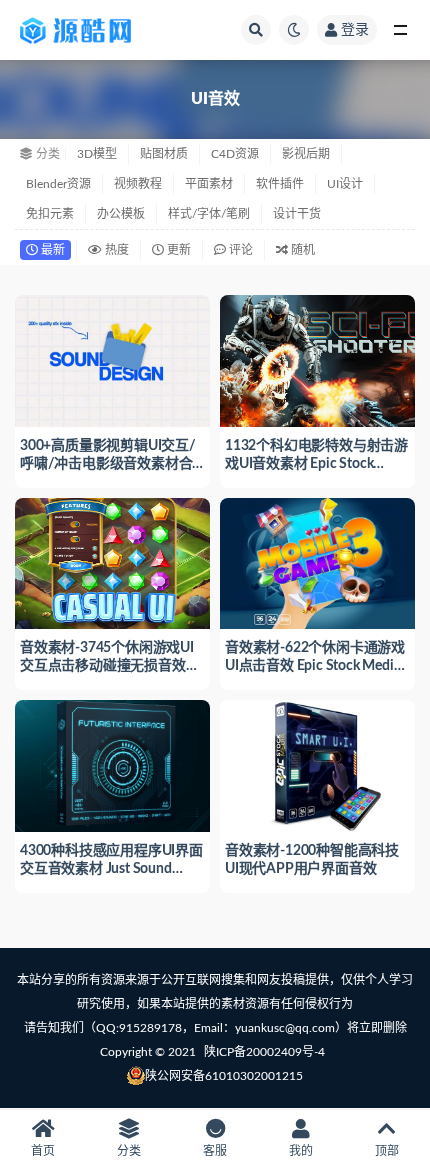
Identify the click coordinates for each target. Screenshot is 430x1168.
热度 (115, 250)
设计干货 (297, 214)
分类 (129, 1151)
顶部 (387, 1151)
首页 (43, 1151)
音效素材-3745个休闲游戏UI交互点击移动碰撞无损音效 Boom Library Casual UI (107, 666)
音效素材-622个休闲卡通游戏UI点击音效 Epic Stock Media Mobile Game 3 (315, 666)
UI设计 (345, 184)
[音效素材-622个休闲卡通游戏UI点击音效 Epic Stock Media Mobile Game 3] (317, 561)
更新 (177, 250)
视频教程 (138, 184)
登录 (355, 30)
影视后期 (306, 154)
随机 (301, 250)
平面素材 (209, 184)
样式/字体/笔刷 (209, 214)
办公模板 (121, 214)
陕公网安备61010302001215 (224, 1076)
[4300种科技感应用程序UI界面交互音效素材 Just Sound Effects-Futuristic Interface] (112, 763)
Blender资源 (58, 184)
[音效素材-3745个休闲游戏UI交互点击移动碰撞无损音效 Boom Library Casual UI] (112, 561)
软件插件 (280, 184)
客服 (215, 1151)
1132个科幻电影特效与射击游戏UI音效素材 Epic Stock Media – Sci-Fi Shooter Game (316, 464)
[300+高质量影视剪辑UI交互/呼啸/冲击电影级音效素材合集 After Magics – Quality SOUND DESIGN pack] (112, 358)
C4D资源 (235, 154)
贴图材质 (164, 154)
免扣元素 (50, 214)
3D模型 (97, 154)
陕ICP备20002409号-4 (264, 1052)
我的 (301, 1151)
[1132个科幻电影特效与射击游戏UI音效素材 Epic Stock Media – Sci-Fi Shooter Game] (317, 358)
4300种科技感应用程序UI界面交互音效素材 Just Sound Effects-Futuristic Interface (111, 869)
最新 (51, 250)
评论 (239, 250)
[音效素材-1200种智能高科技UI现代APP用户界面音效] (317, 763)
